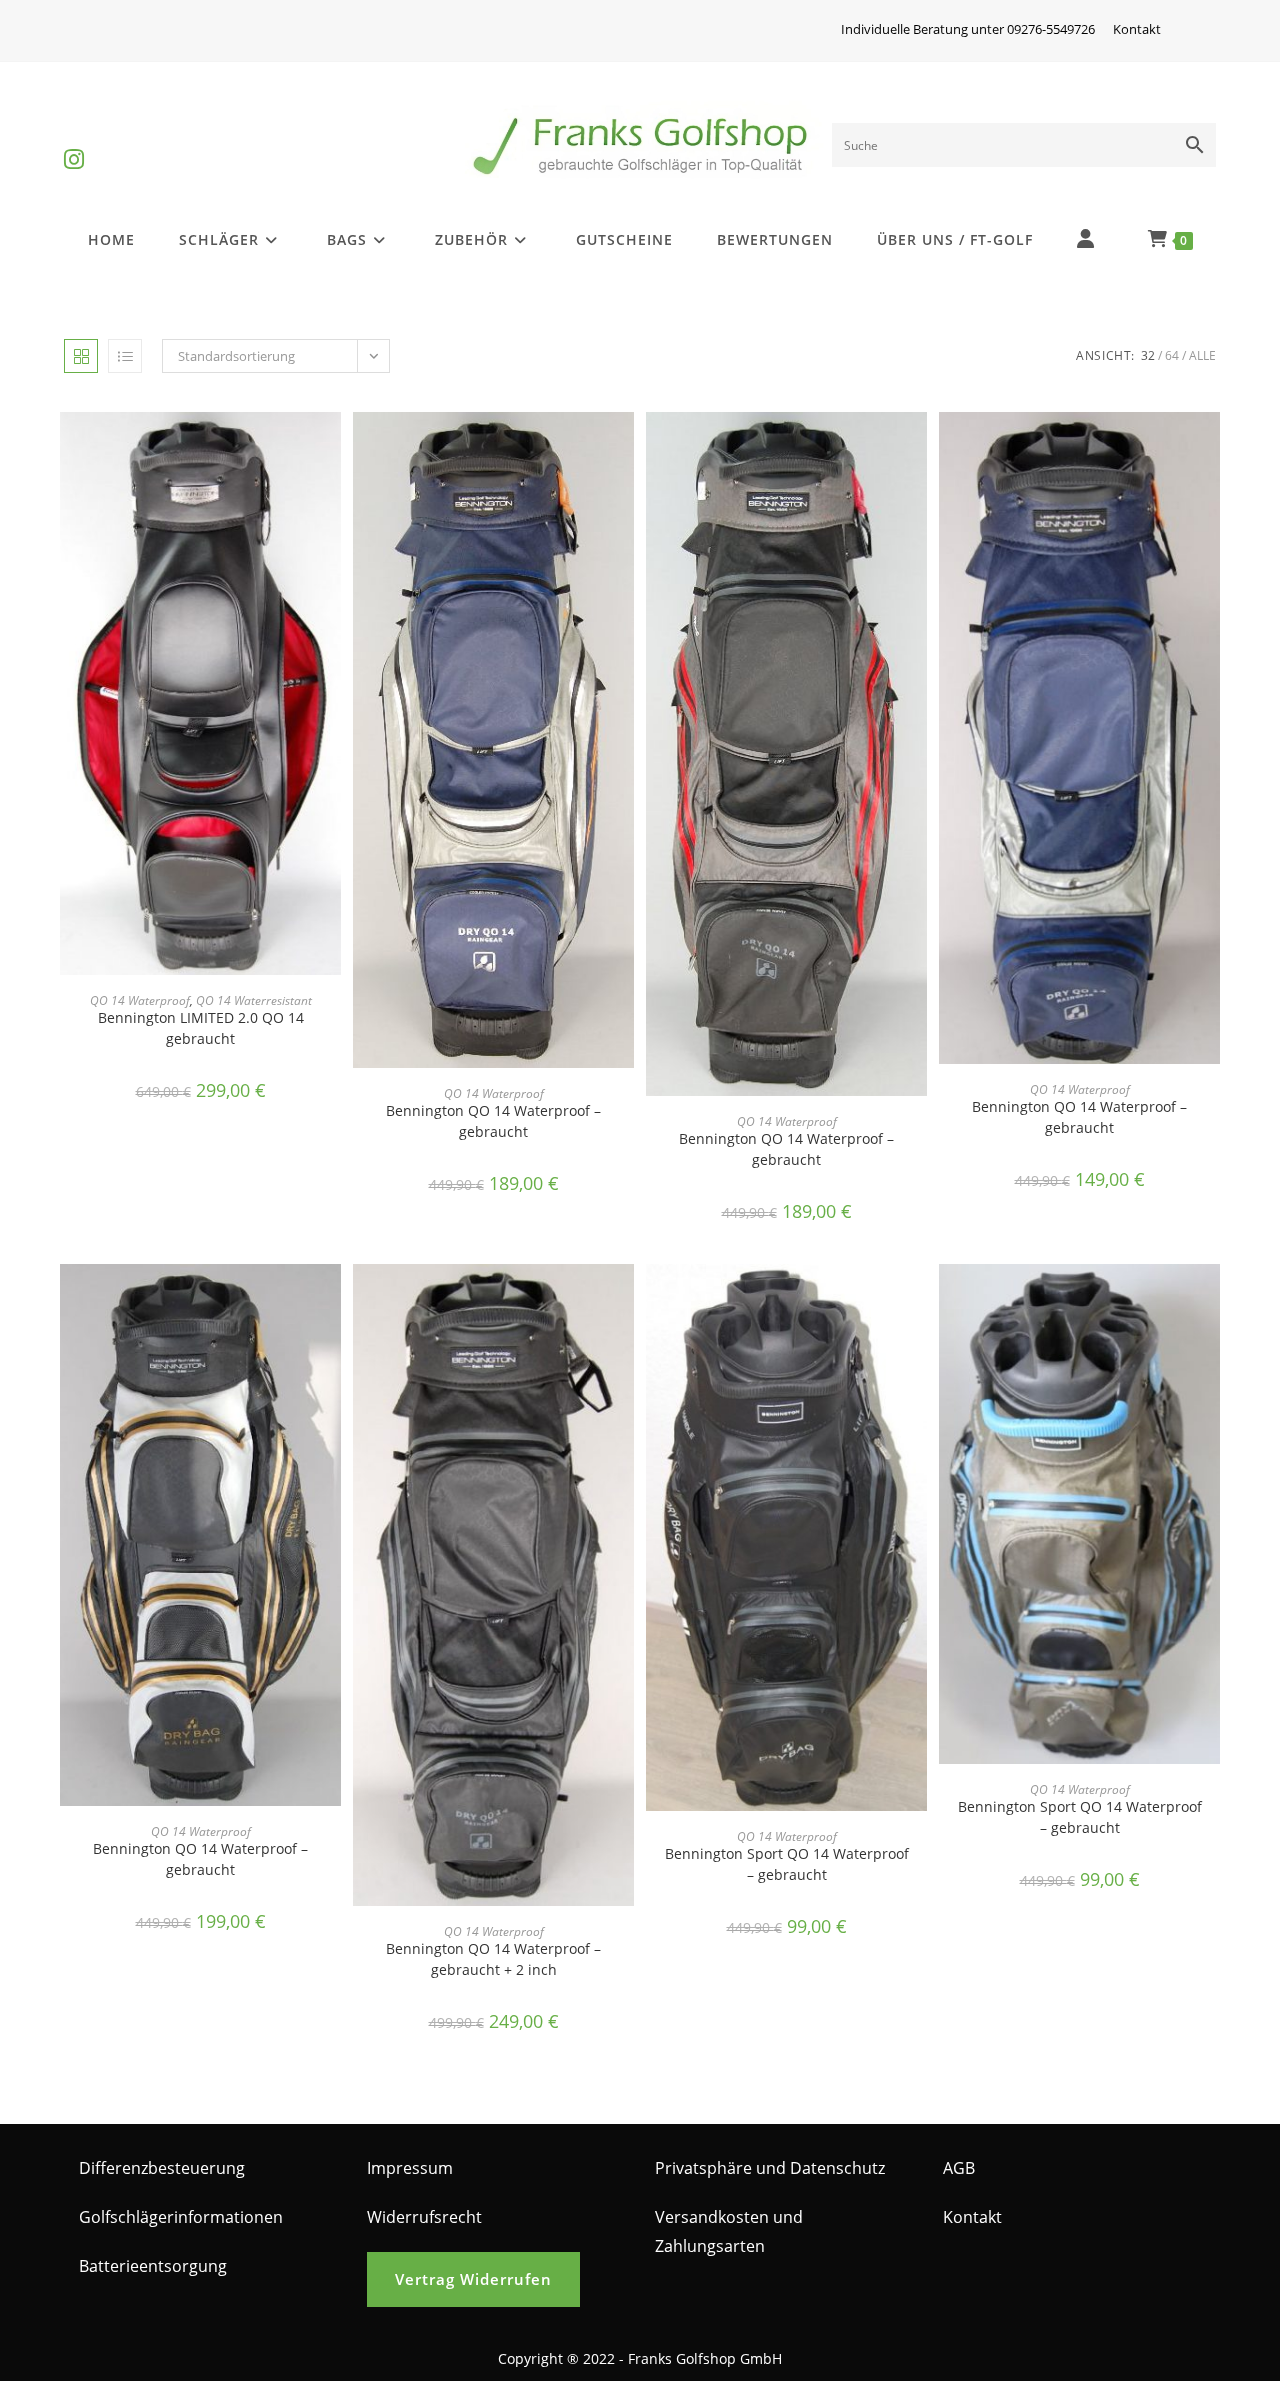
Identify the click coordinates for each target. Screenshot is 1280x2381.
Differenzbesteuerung (162, 2168)
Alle (1202, 355)
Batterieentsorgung (153, 2266)
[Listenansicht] (125, 356)
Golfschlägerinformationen (181, 2217)
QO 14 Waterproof (140, 1000)
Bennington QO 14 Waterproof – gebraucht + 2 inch (493, 1959)
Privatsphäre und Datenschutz (770, 2168)
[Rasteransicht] (81, 356)
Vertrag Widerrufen (473, 2279)
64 (1172, 355)
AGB (959, 2168)
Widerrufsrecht (424, 2217)
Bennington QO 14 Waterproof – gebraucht (493, 1121)
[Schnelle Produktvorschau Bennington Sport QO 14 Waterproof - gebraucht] (917, 1299)
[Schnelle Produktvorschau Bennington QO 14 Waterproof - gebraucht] (624, 447)
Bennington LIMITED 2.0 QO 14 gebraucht (201, 1028)
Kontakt (1137, 29)
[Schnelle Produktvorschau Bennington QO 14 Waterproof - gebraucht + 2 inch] (624, 1299)
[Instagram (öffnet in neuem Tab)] (74, 142)
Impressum (410, 2168)
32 (1148, 355)
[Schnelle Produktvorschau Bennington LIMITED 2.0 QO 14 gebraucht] (331, 447)
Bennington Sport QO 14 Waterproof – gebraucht (787, 1864)
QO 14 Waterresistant (254, 1000)
